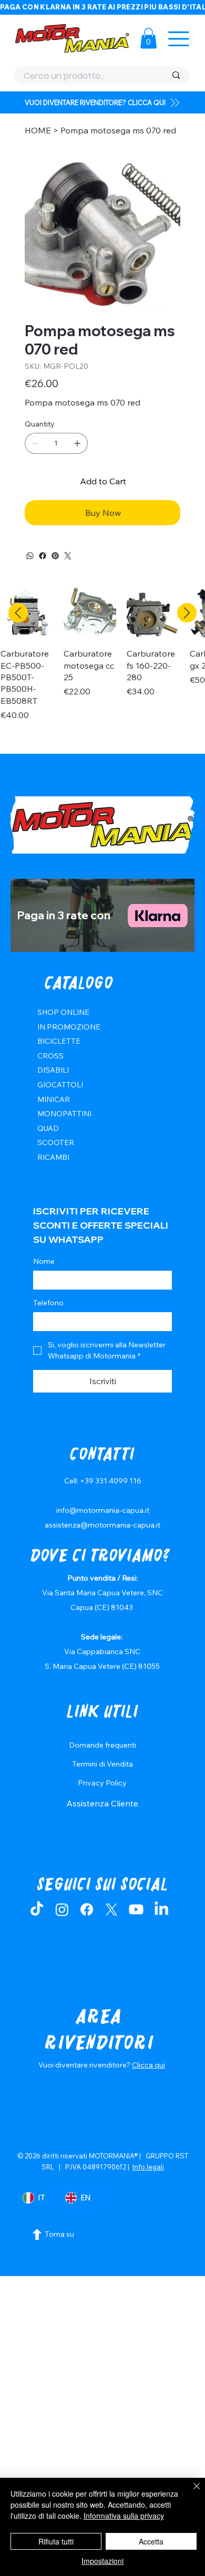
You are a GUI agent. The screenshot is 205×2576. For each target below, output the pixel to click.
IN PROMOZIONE (69, 1027)
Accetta (151, 2541)
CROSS (50, 1056)
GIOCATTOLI (60, 1085)
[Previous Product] (18, 613)
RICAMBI (53, 1157)
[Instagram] (62, 1909)
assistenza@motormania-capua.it (102, 1525)
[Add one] (77, 443)
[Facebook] (43, 556)
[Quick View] (90, 613)
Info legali (148, 2167)
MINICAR (54, 1099)
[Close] (190, 2492)
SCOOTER (56, 1142)
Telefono (48, 1303)
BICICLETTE (59, 1041)
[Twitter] (68, 556)
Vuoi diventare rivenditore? (85, 2065)
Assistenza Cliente (102, 1803)
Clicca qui (148, 2065)
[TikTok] (37, 1909)
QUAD (48, 1128)
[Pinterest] (55, 556)
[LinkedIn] (161, 1909)
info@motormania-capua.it (103, 1510)
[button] (148, 38)
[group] (102, 666)
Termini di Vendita (102, 1764)
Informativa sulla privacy (124, 2516)
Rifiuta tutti (56, 2541)
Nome (44, 1261)
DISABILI (53, 1070)
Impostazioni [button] (102, 2561)
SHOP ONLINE (63, 1012)
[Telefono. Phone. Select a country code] (50, 1322)
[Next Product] (187, 613)
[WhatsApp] (30, 556)
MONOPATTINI (64, 1114)
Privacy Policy (102, 1783)
